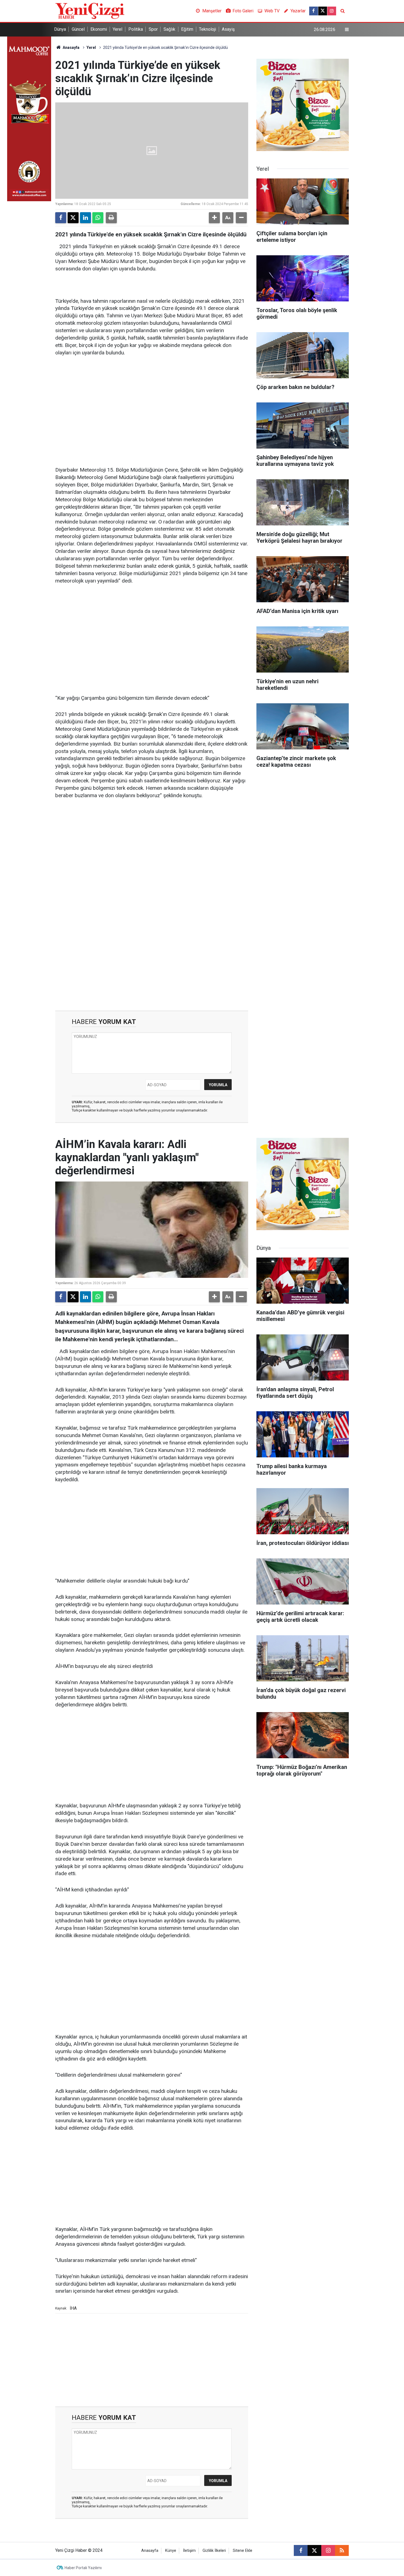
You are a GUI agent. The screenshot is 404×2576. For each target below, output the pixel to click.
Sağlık (169, 29)
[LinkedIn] (85, 218)
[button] (214, 218)
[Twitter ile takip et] (323, 11)
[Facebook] (61, 218)
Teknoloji (207, 29)
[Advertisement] (152, 404)
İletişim (189, 2551)
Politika (136, 29)
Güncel (78, 29)
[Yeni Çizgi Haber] (90, 11)
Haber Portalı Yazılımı (83, 2568)
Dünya (60, 29)
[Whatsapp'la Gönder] (98, 218)
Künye (171, 2551)
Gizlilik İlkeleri (214, 2551)
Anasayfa (71, 47)
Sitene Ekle (243, 2551)
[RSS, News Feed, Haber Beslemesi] (342, 2550)
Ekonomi (99, 29)
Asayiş (228, 29)
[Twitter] (73, 218)
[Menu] (347, 30)
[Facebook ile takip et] (314, 11)
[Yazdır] (111, 218)
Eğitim (187, 29)
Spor (153, 29)
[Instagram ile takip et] (332, 11)
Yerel (117, 29)
